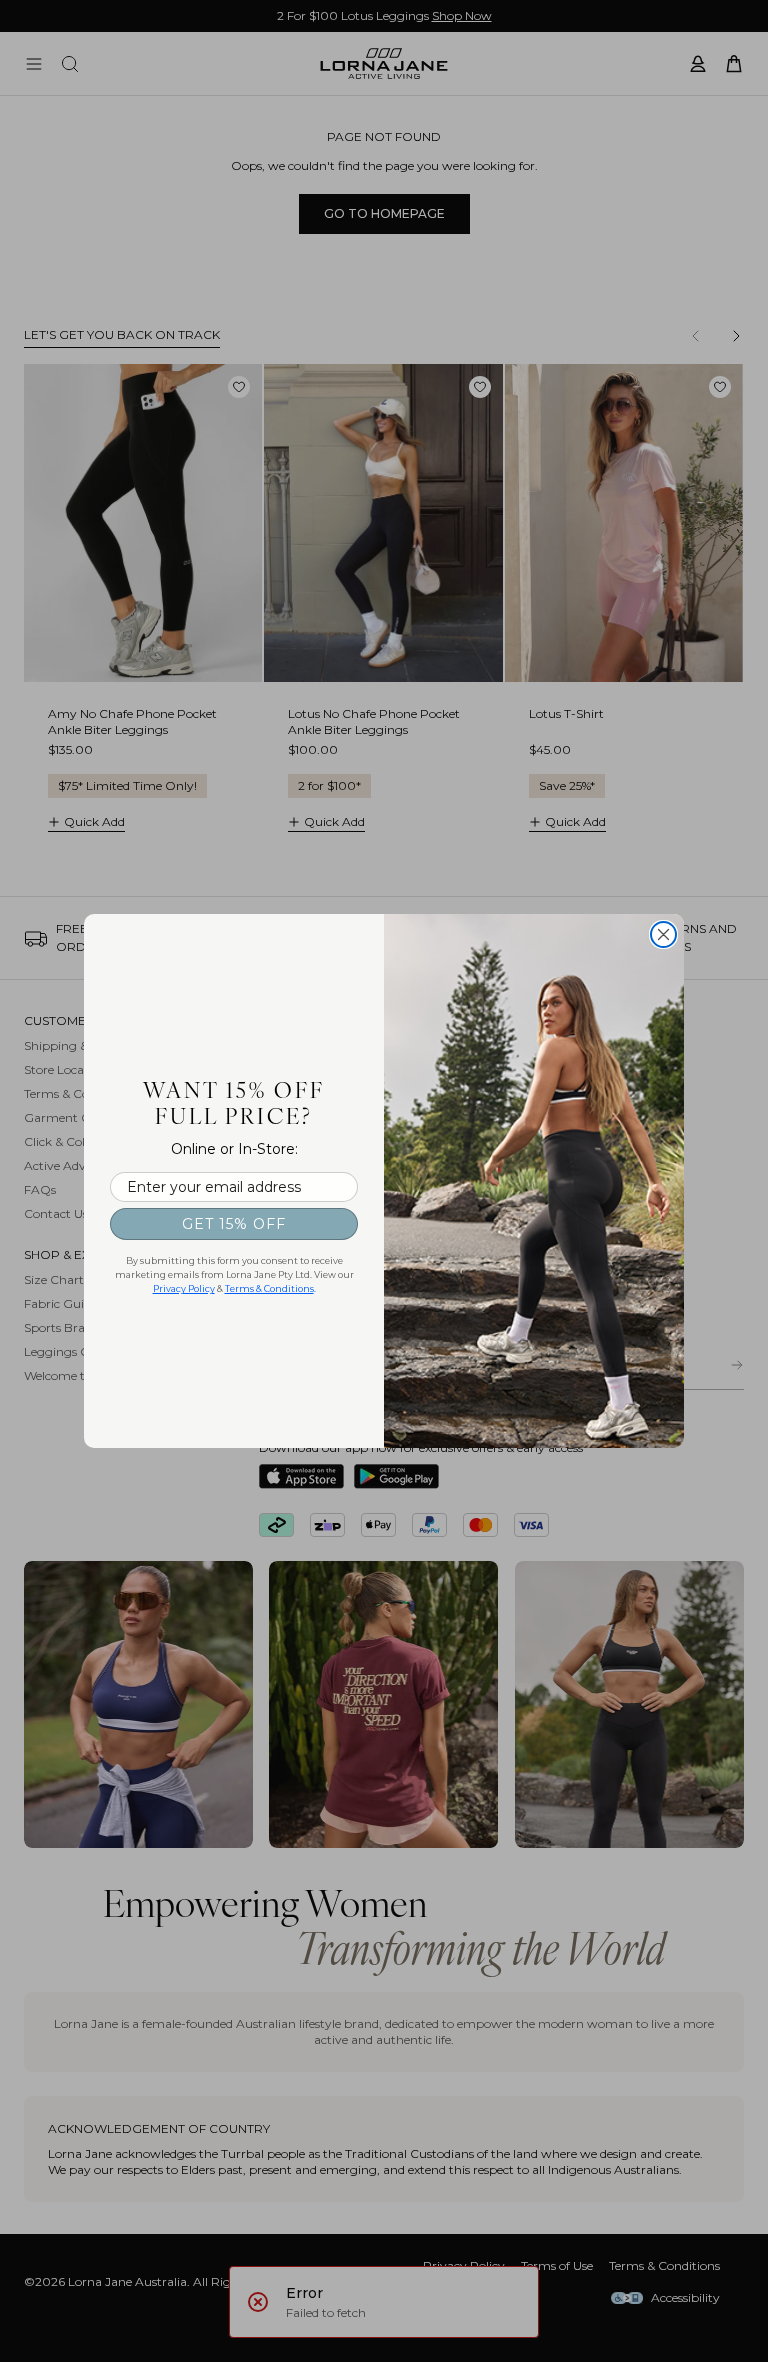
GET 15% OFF (234, 1224)
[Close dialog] (663, 934)
